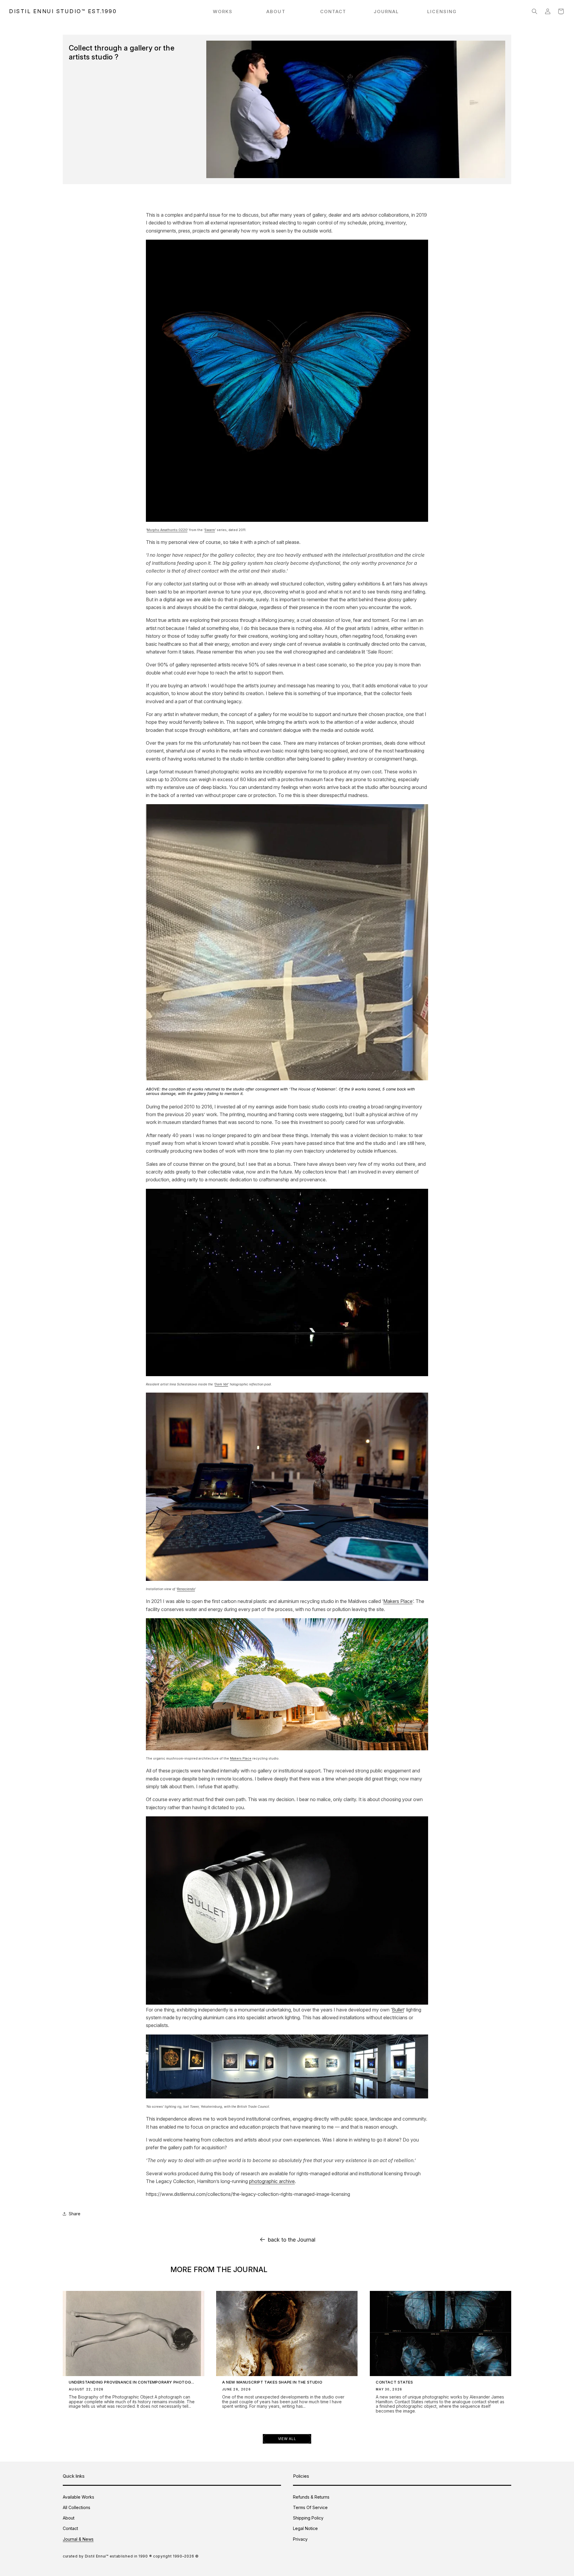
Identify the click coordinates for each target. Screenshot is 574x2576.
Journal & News (78, 2539)
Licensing (442, 12)
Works (223, 12)
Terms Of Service (310, 2507)
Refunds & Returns (311, 2497)
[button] (535, 11)
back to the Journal (292, 2240)
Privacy (300, 2539)
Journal (386, 12)
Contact (70, 2528)
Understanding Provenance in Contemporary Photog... (132, 2382)
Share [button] (75, 2214)
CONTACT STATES (394, 2382)
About (69, 2518)
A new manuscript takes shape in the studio (272, 2382)
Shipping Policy (308, 2518)
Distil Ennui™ (97, 2556)
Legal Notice (305, 2528)
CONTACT (333, 12)
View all (287, 2439)
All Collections (77, 2507)
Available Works (78, 2497)
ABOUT (276, 12)
